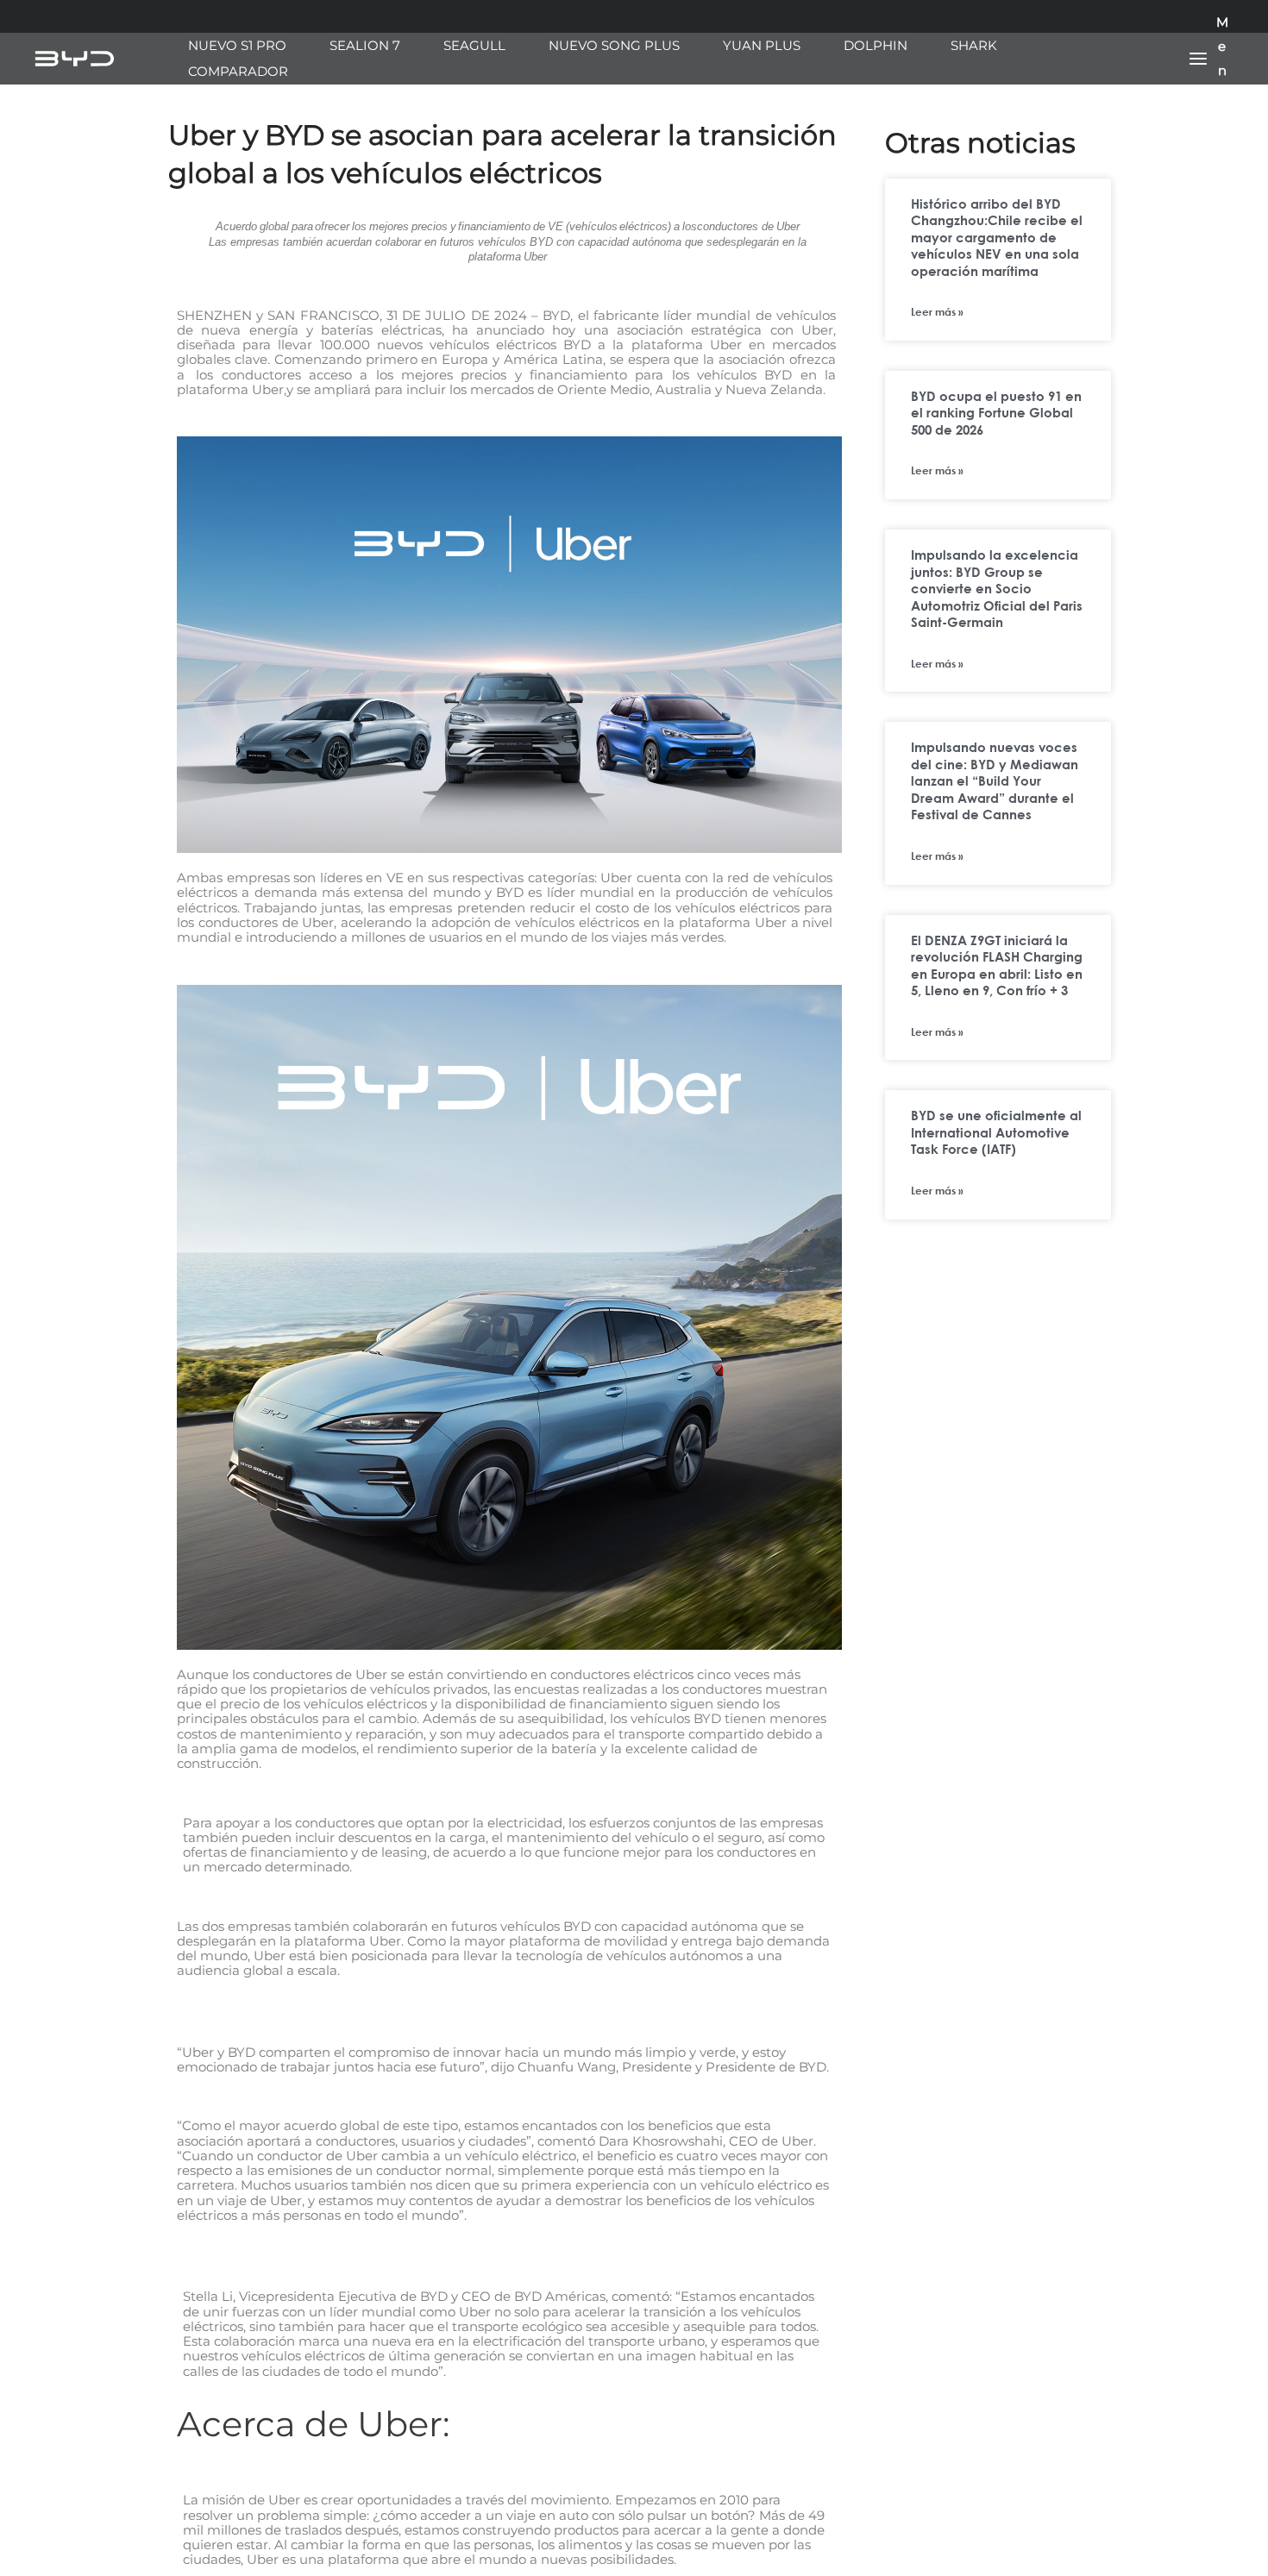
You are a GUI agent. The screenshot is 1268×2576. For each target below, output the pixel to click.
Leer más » (937, 312)
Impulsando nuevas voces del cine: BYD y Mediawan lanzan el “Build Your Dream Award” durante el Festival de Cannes (995, 780)
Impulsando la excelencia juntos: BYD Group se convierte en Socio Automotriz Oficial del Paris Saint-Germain (997, 588)
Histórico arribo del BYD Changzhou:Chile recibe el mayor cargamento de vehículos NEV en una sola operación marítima (997, 237)
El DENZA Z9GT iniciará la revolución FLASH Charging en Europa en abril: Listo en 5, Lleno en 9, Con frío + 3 (997, 965)
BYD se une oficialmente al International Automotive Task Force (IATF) (996, 1132)
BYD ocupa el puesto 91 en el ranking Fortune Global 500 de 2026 (996, 413)
